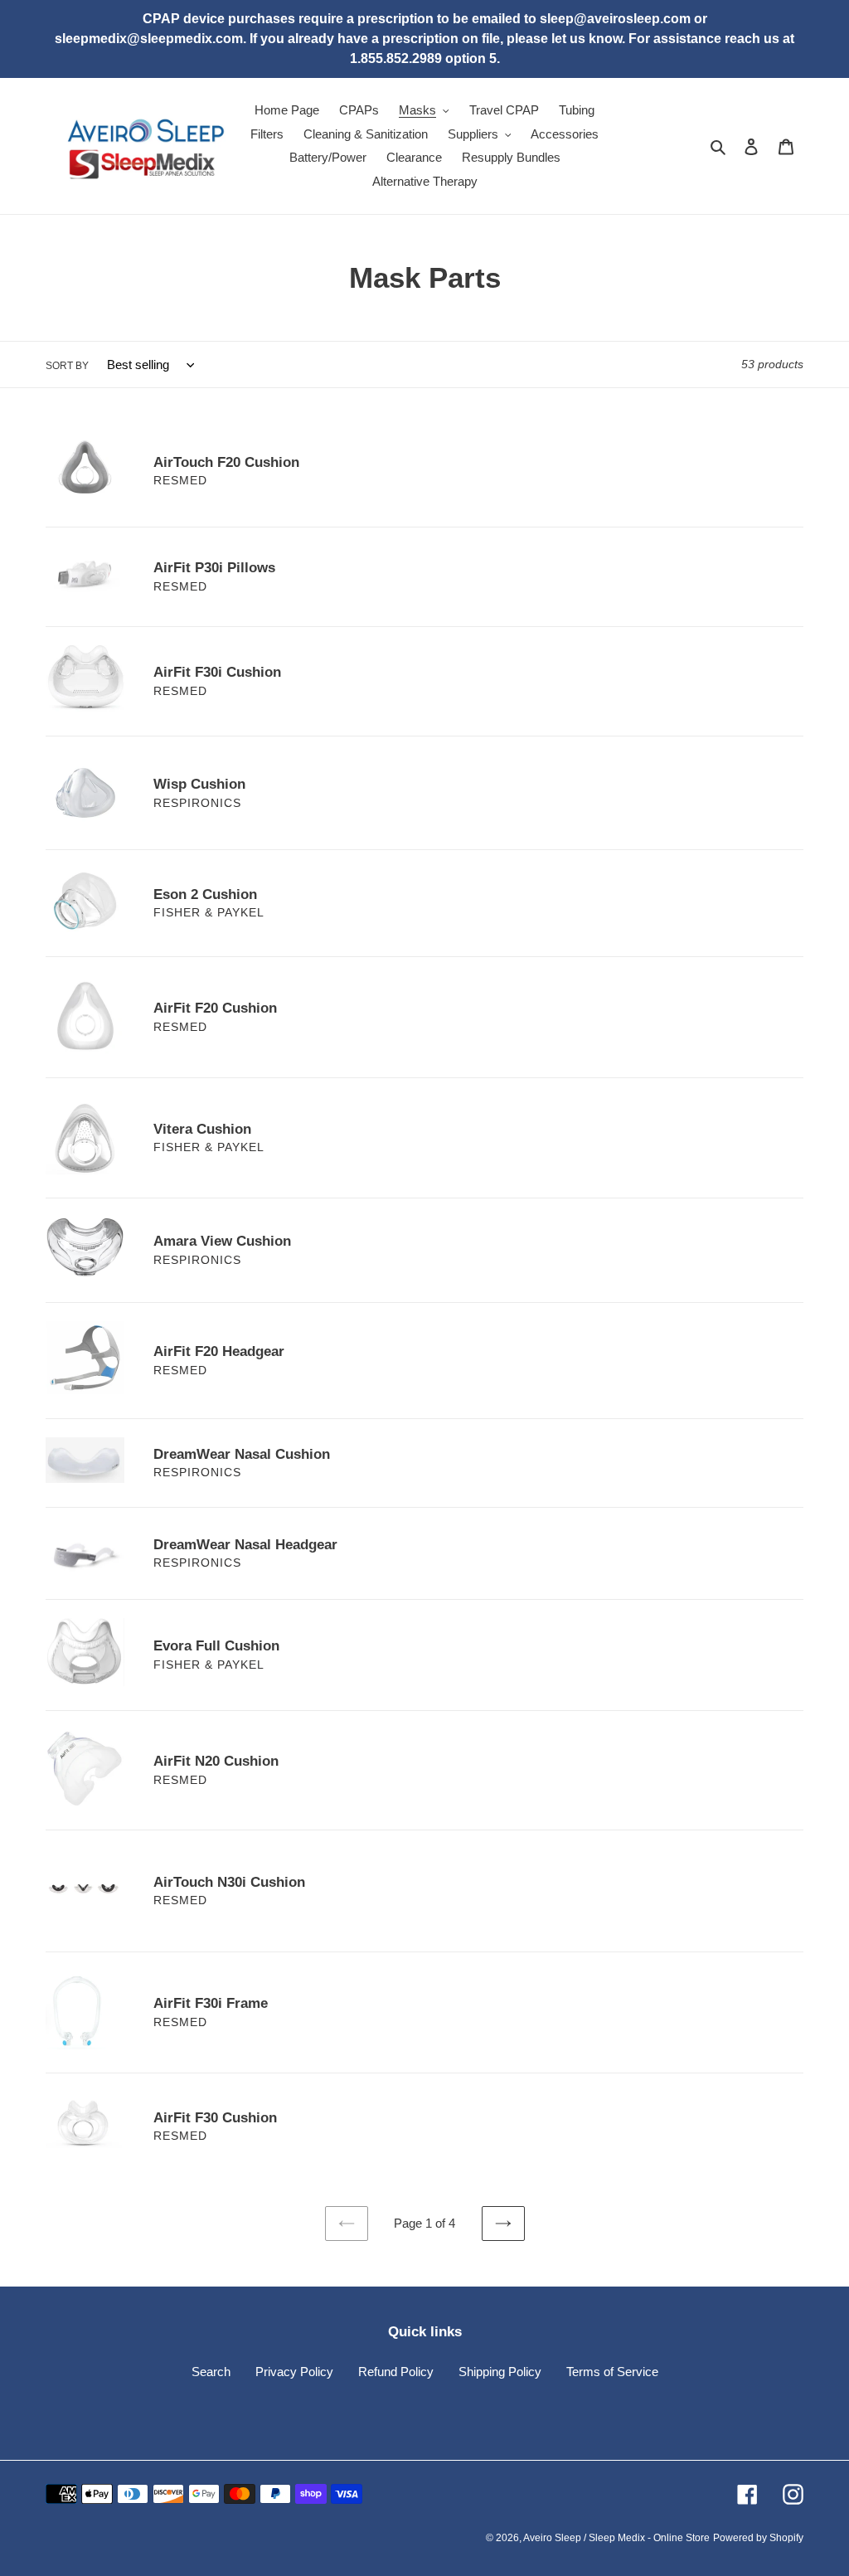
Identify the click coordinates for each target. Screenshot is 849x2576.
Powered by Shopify (758, 2538)
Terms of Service (612, 2372)
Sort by (67, 366)
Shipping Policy (500, 2372)
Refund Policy (396, 2372)
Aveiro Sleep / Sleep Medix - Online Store (616, 2538)
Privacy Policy (294, 2372)
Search (211, 2372)
